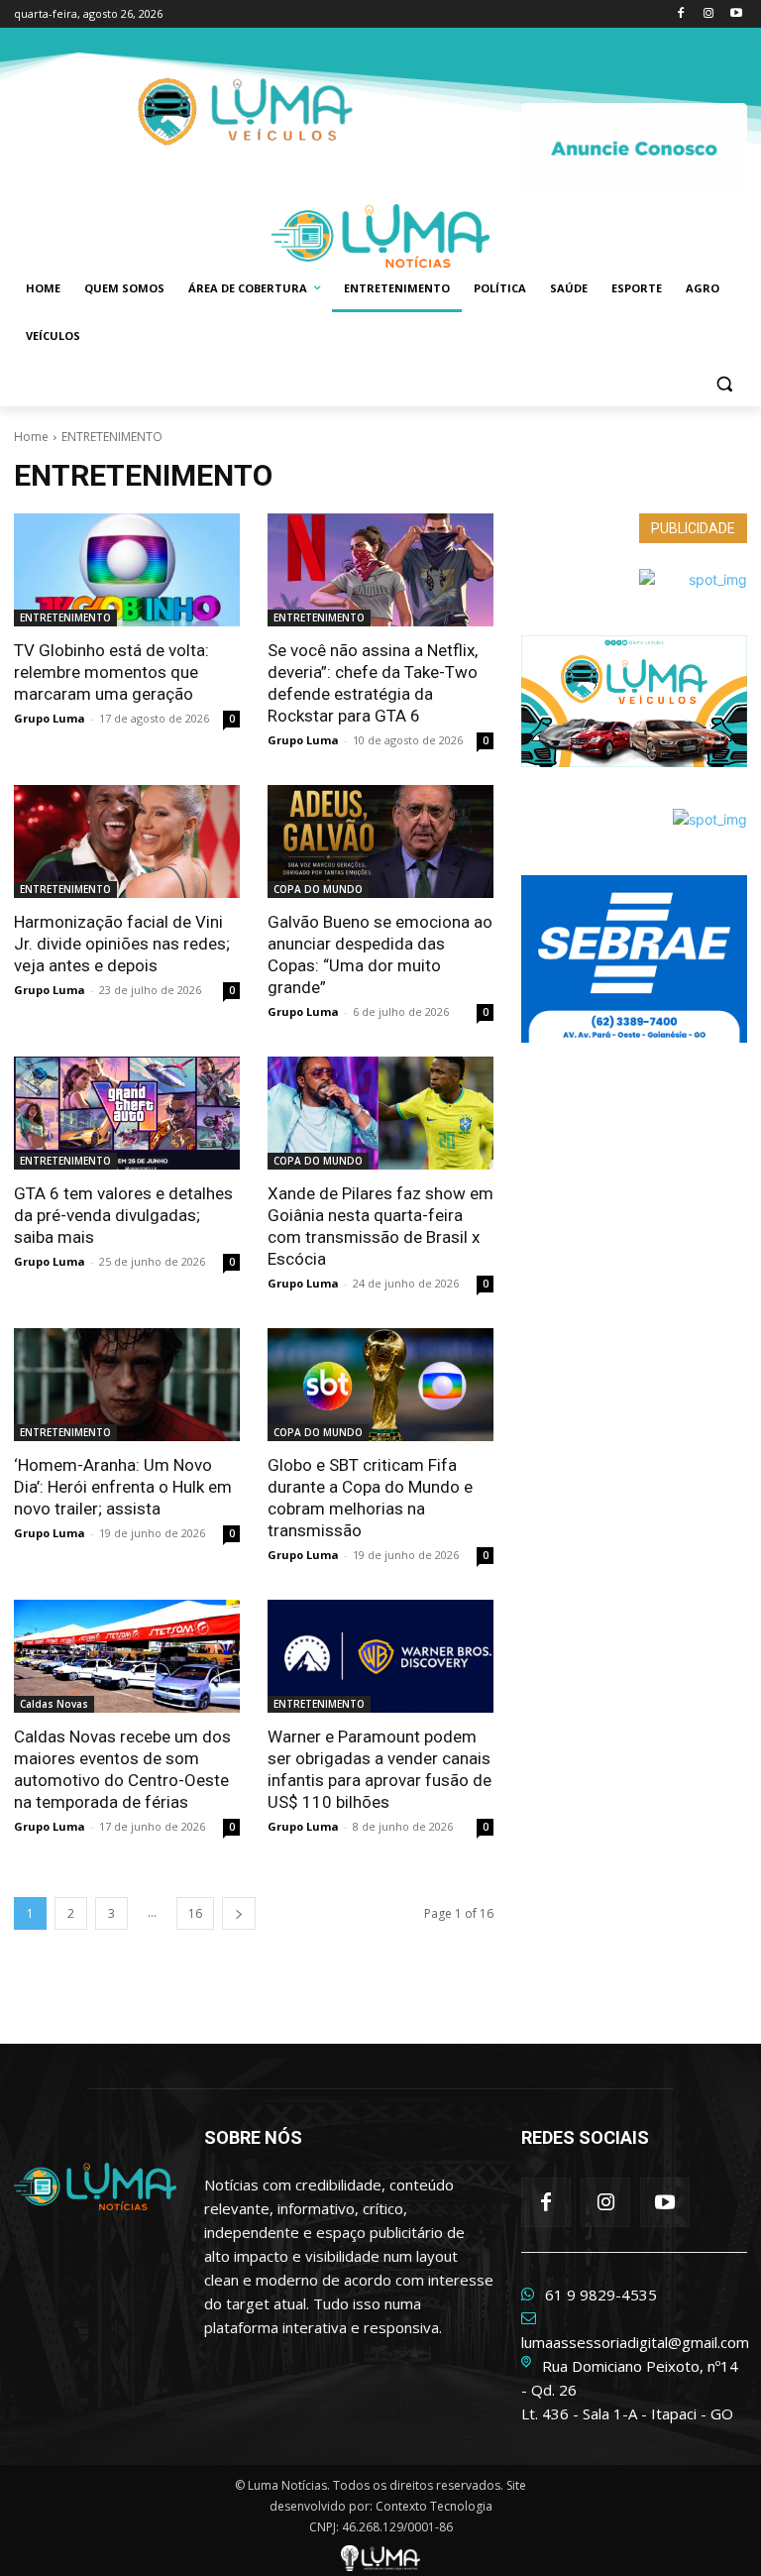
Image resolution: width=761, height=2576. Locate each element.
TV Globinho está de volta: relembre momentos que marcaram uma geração (111, 672)
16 (195, 1913)
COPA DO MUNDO (318, 889)
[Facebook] (681, 14)
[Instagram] (708, 14)
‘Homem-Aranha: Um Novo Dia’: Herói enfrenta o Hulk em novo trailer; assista (123, 1487)
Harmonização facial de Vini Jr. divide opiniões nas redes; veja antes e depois (122, 944)
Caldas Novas (54, 1704)
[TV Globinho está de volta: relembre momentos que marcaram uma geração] (127, 570)
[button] (724, 384)
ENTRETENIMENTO (65, 617)
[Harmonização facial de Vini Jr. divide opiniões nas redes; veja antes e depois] (127, 841)
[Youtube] (736, 14)
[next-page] (239, 1913)
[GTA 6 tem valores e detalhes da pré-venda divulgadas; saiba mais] (127, 1113)
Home (31, 437)
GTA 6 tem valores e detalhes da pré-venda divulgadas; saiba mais (123, 1215)
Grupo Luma (50, 718)
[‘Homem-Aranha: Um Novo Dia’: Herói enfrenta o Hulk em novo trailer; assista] (127, 1385)
